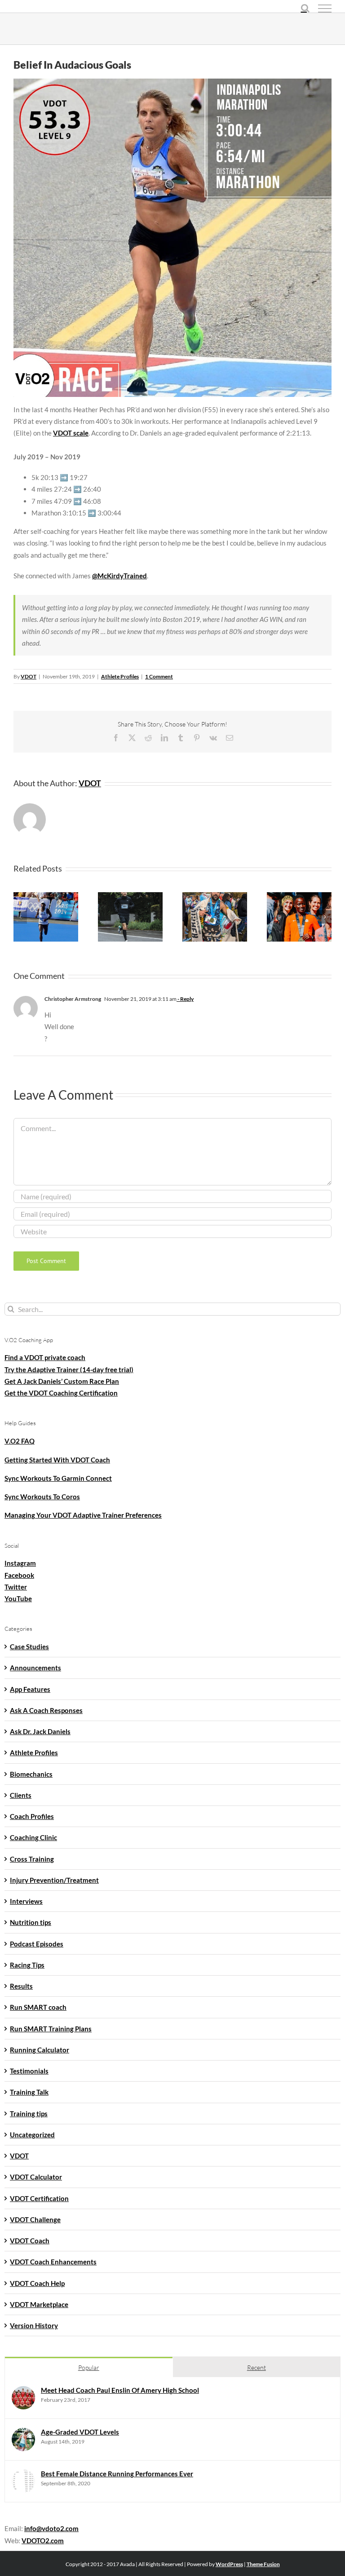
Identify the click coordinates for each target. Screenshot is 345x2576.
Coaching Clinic (33, 1837)
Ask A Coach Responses (46, 1710)
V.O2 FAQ (20, 1441)
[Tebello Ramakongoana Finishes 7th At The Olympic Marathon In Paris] (46, 896)
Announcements (35, 1668)
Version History (34, 2325)
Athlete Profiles (120, 676)
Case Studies (29, 1647)
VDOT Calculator (36, 2177)
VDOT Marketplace (39, 2304)
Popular (89, 2367)
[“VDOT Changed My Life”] (130, 896)
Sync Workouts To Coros (42, 1497)
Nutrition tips (31, 1922)
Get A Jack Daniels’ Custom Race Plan (62, 1381)
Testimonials (29, 2071)
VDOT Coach (30, 2241)
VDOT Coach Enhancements (53, 2262)
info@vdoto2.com (51, 2528)
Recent (257, 2367)
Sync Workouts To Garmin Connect (58, 1478)
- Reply (185, 999)
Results (21, 1986)
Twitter (16, 1587)
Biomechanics (31, 1774)
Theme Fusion (263, 2564)
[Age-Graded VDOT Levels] (23, 2434)
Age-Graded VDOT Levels (80, 2432)
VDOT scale (71, 433)
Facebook (19, 1575)
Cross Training (32, 1859)
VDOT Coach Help (37, 2283)
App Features (30, 1689)
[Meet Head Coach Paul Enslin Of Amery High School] (23, 2392)
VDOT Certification (39, 2198)
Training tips (29, 2114)
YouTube (18, 1598)
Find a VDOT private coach (45, 1357)
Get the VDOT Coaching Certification (61, 1393)
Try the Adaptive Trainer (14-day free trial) (69, 1369)
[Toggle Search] (305, 8)
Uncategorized (32, 2135)
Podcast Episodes (37, 1944)
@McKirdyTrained (119, 576)
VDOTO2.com (43, 2541)
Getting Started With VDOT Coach (57, 1460)
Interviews (26, 1901)
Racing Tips (27, 1965)
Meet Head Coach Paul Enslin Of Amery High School (120, 2390)
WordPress (229, 2564)
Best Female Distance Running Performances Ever (117, 2474)
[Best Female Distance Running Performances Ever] (23, 2475)
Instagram (20, 1563)
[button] (20, 917)
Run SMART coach (38, 2007)
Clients (21, 1795)
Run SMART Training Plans (51, 2029)
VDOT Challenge (35, 2219)
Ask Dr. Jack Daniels (40, 1731)
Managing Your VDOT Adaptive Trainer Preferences (83, 1515)
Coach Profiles (32, 1816)
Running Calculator (40, 2050)
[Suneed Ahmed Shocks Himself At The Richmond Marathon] (215, 896)
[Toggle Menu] (325, 9)
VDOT (29, 676)
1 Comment (159, 676)
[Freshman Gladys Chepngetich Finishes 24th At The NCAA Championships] (299, 896)
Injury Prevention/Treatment (54, 1880)
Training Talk (29, 2092)
